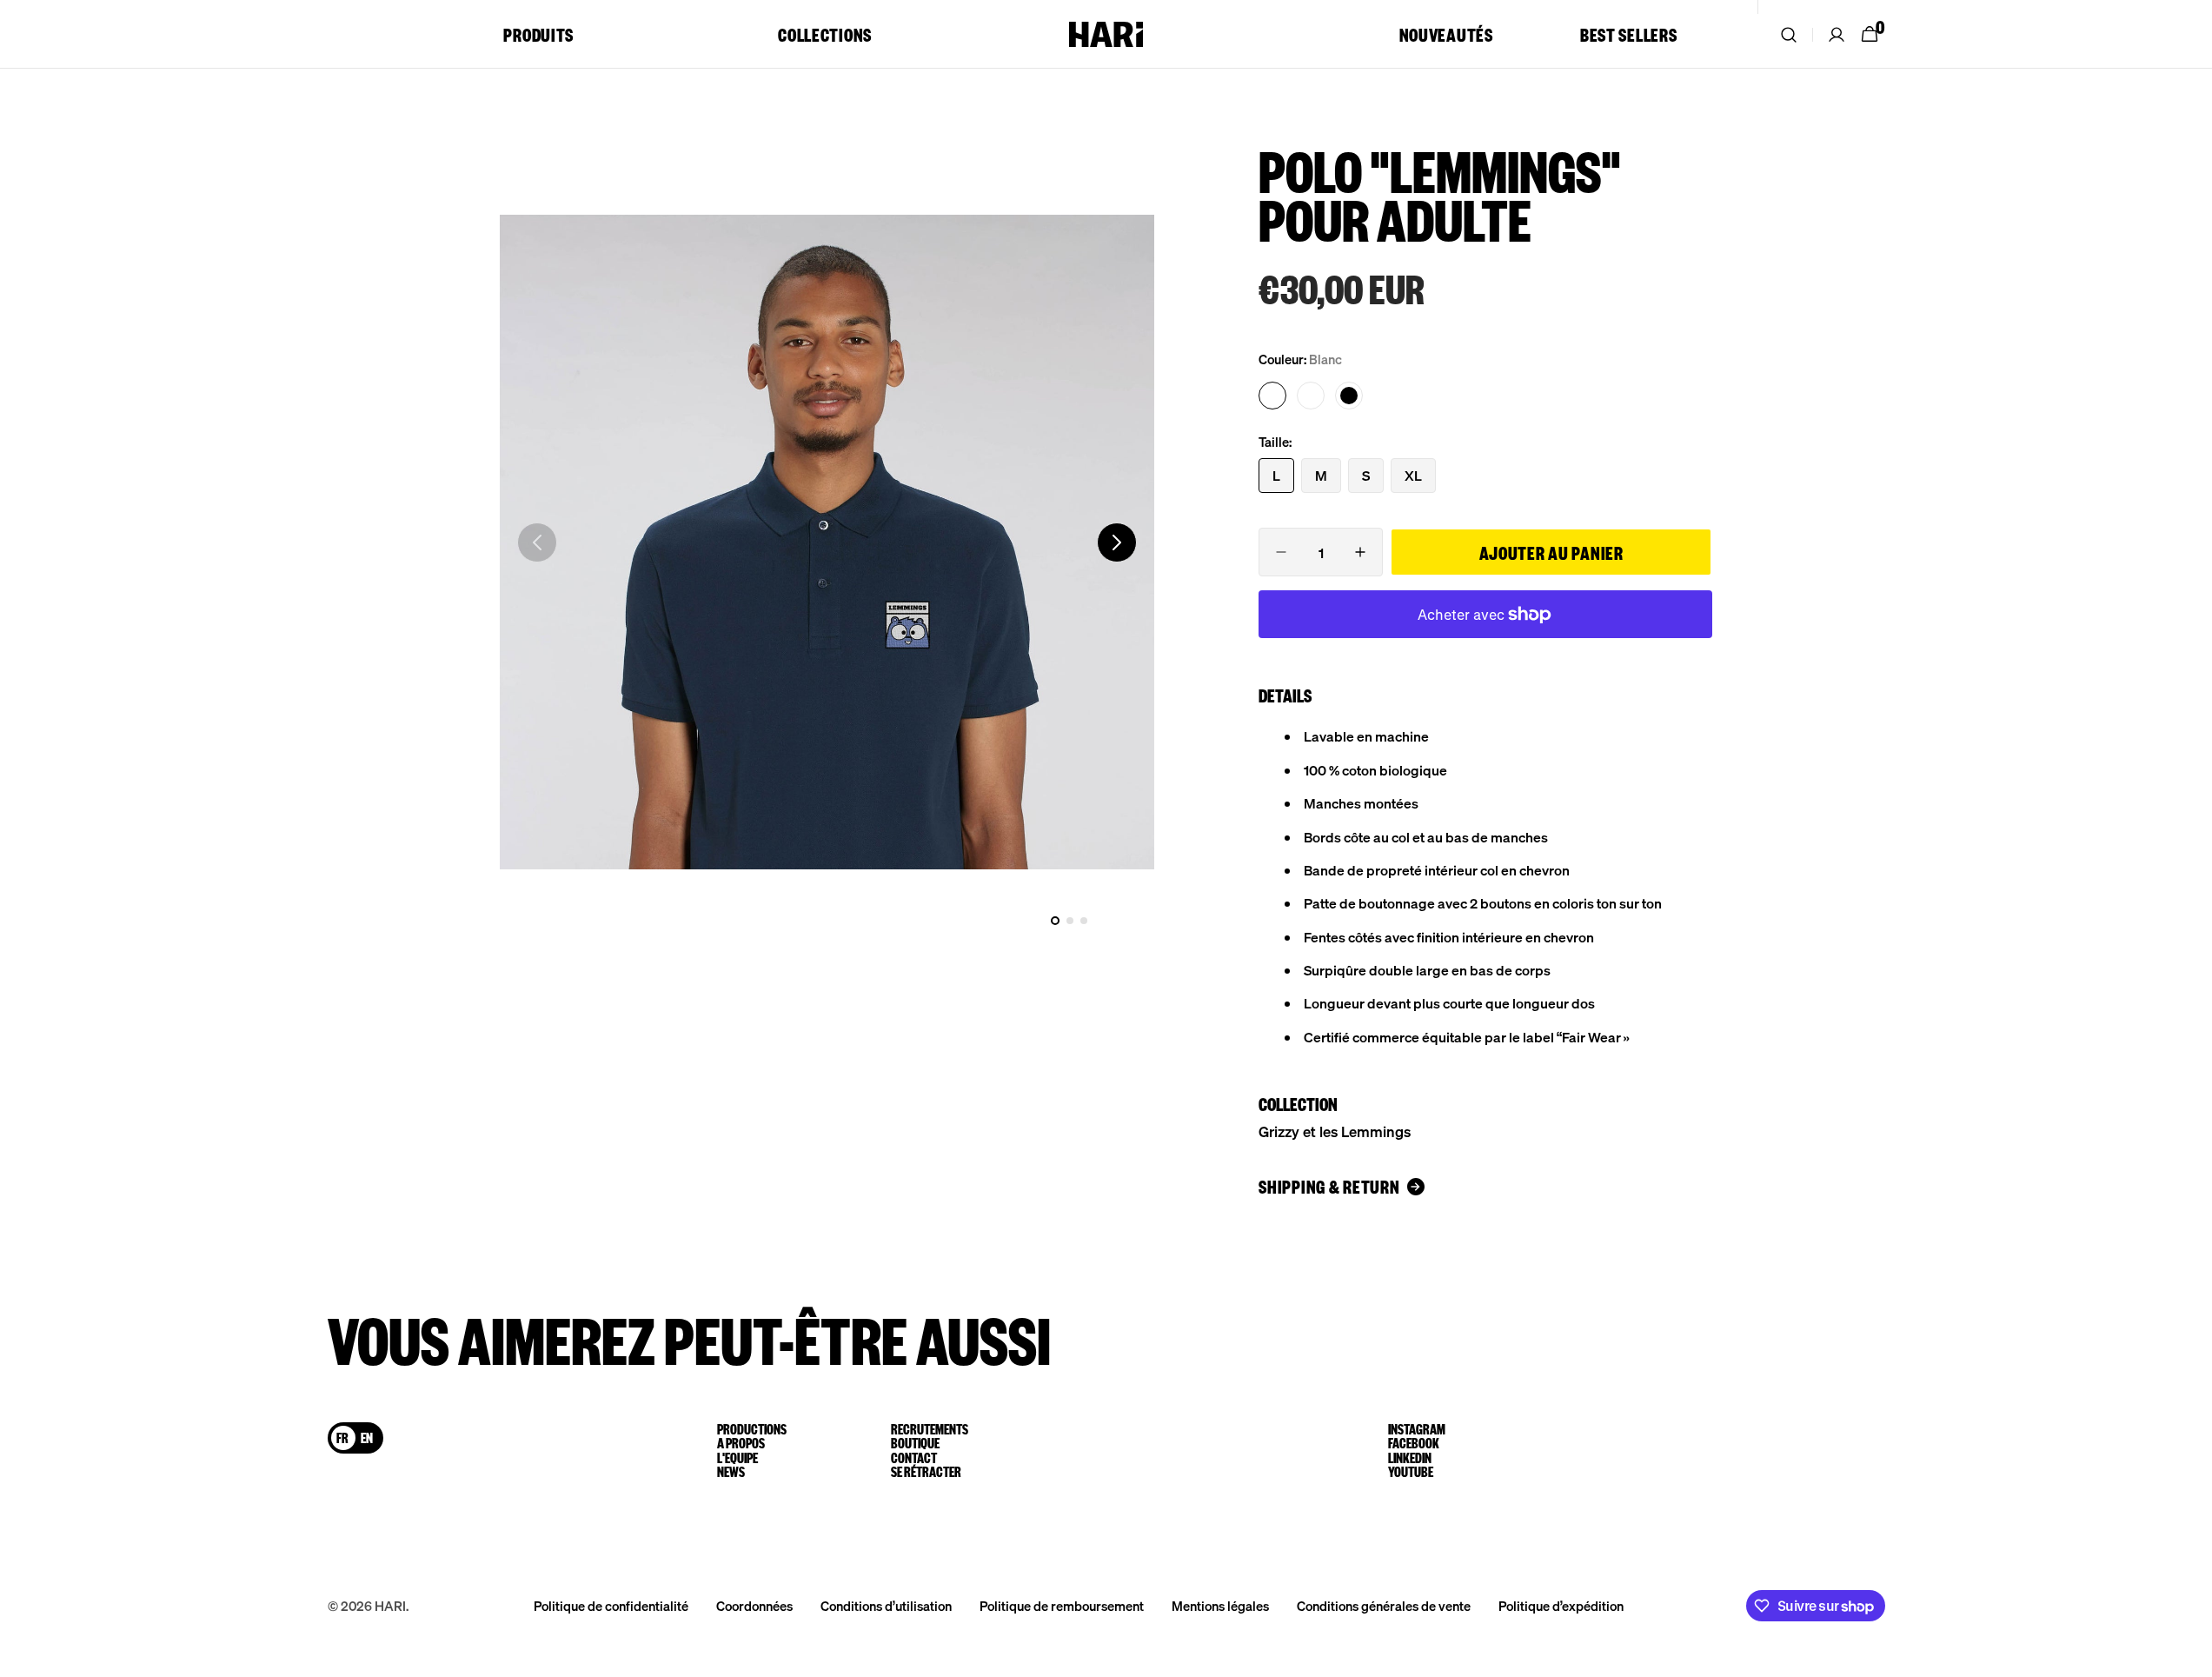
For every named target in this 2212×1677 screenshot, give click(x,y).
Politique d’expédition (1561, 1606)
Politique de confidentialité (611, 1606)
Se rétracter (926, 1472)
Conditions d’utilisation (886, 1606)
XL (1420, 479)
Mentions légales (1220, 1606)
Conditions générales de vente (1384, 1606)
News (731, 1472)
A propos (741, 1443)
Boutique (915, 1443)
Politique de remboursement (1062, 1606)
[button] (1789, 34)
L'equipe (737, 1458)
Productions (752, 1429)
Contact (914, 1458)
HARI (390, 1606)
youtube (1411, 1472)
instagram (1417, 1429)
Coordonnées (754, 1606)
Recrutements (930, 1429)
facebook (1414, 1443)
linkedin (1410, 1458)
